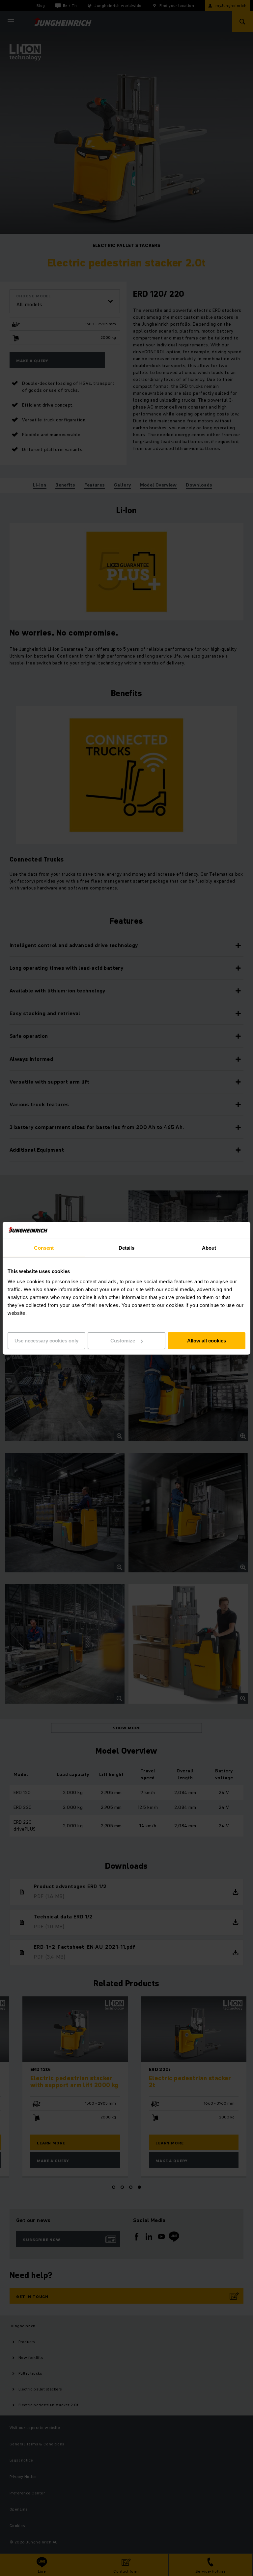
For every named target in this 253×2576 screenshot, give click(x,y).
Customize (123, 1341)
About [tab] (209, 1248)
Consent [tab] (44, 1248)
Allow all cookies (207, 1341)
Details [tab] (127, 1248)
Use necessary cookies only (46, 1341)
